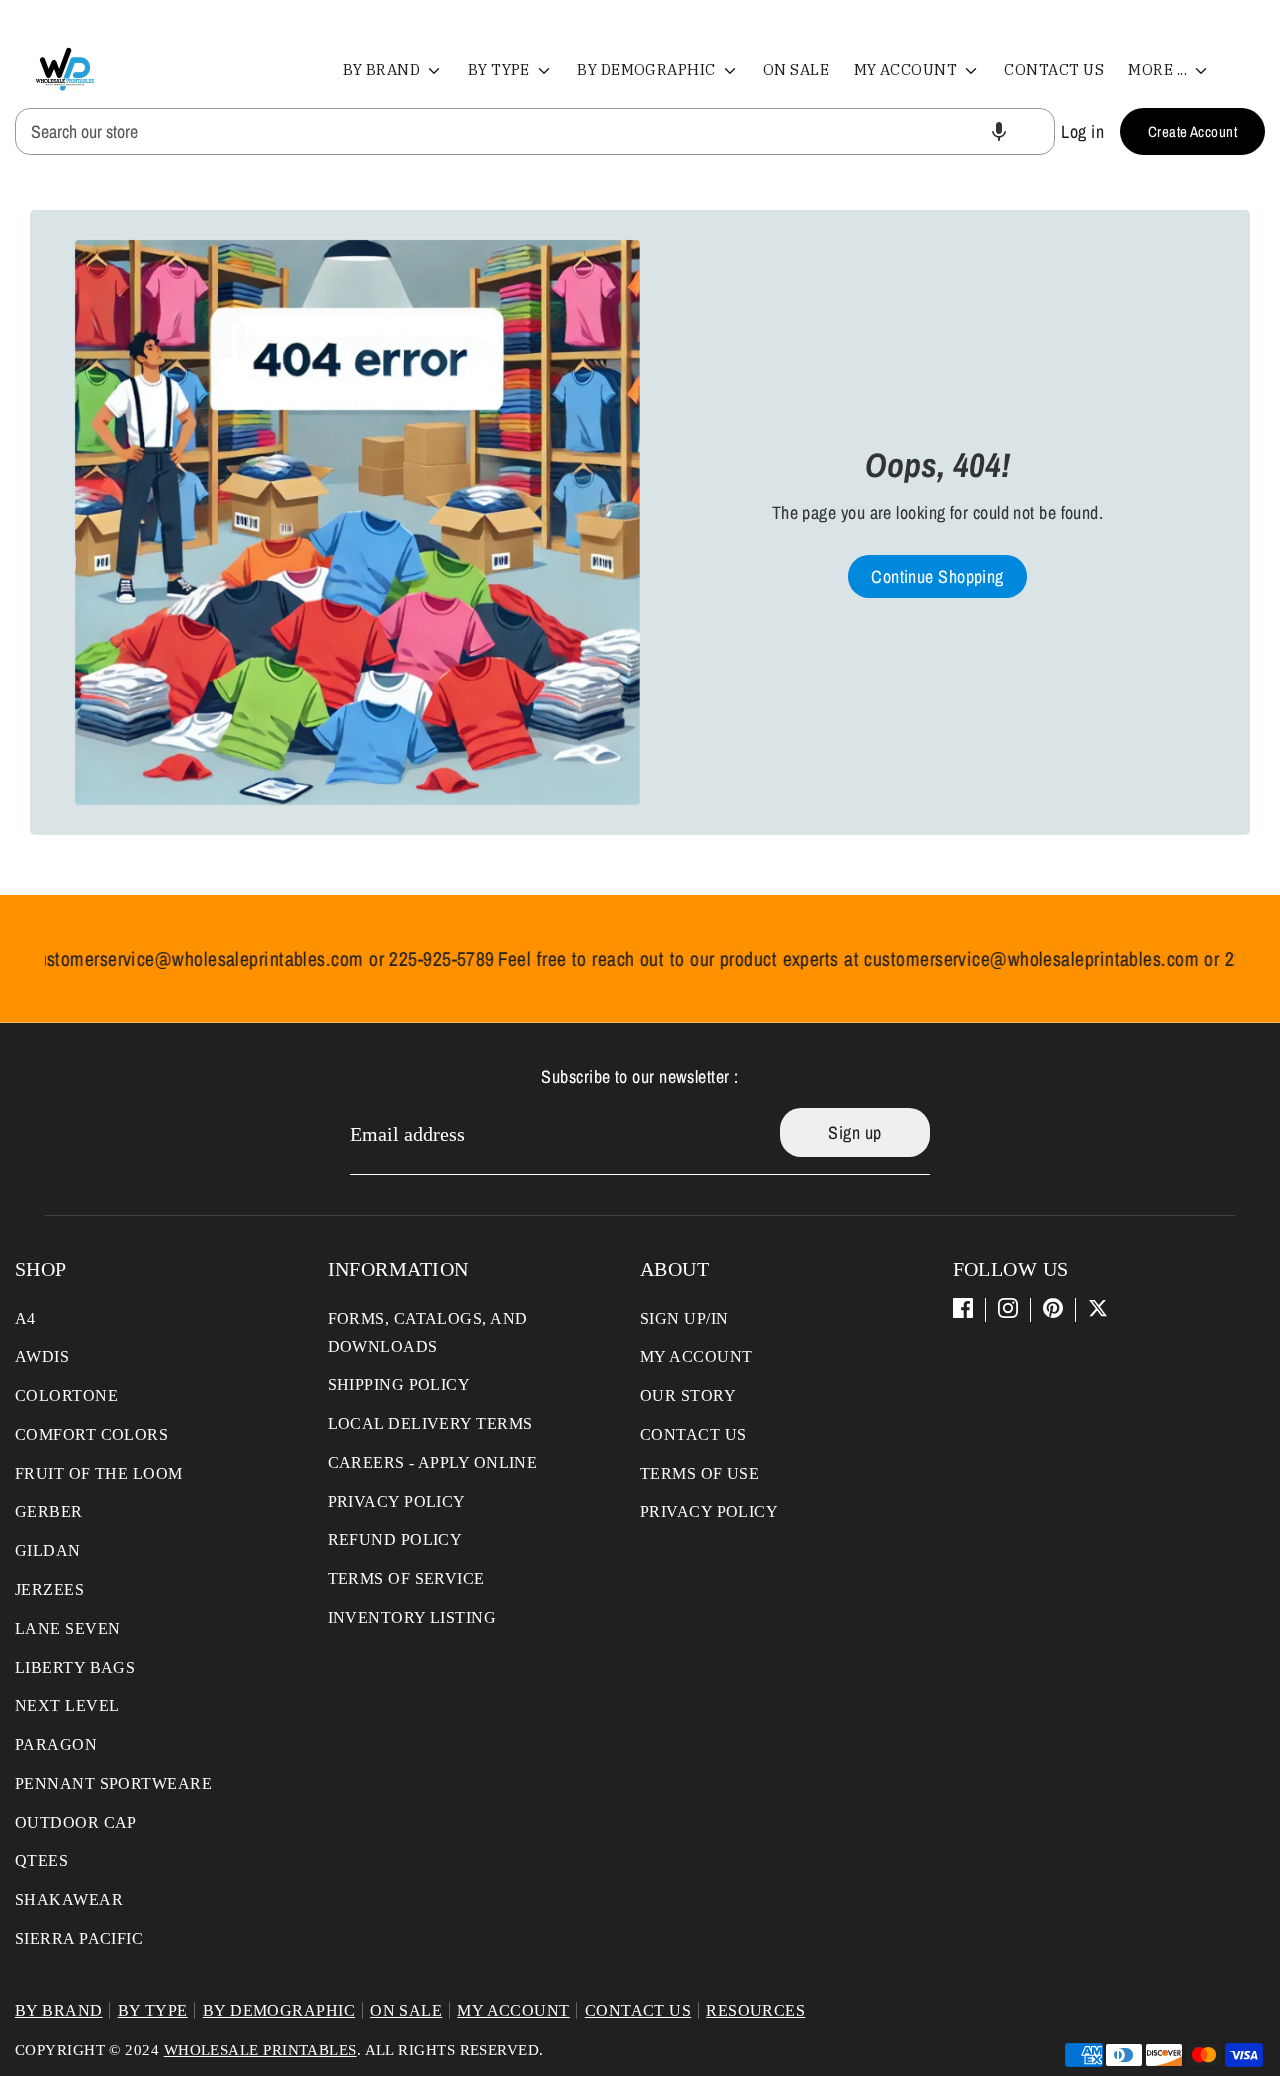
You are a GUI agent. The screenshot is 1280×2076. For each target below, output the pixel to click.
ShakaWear (69, 1899)
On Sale (796, 69)
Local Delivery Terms (430, 1423)
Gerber (49, 1511)
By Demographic (648, 69)
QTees (41, 1860)
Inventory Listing (412, 1617)
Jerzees (49, 1589)
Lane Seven (68, 1628)
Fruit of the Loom (99, 1473)
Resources (755, 2010)
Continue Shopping (937, 576)
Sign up (854, 1132)
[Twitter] (1098, 1308)
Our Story (688, 1395)
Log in (1082, 131)
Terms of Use (699, 1473)
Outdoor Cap (76, 1822)
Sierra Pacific (79, 1938)
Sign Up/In (684, 1318)
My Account (907, 69)
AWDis (42, 1356)
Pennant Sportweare (113, 1783)
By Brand (383, 69)
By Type (501, 69)
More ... (1159, 69)
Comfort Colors (91, 1434)
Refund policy (395, 1539)
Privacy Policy (397, 1501)
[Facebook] (963, 1308)
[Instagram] (1008, 1308)
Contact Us (1054, 69)
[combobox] (535, 131)
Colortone (66, 1395)
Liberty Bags (75, 1667)
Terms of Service (406, 1578)
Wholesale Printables (260, 2050)
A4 (25, 1318)
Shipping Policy (399, 1384)
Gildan (48, 1550)
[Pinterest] (1053, 1308)
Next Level (67, 1705)
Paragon (56, 1744)
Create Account (1192, 131)
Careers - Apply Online (433, 1462)
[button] (999, 131)
